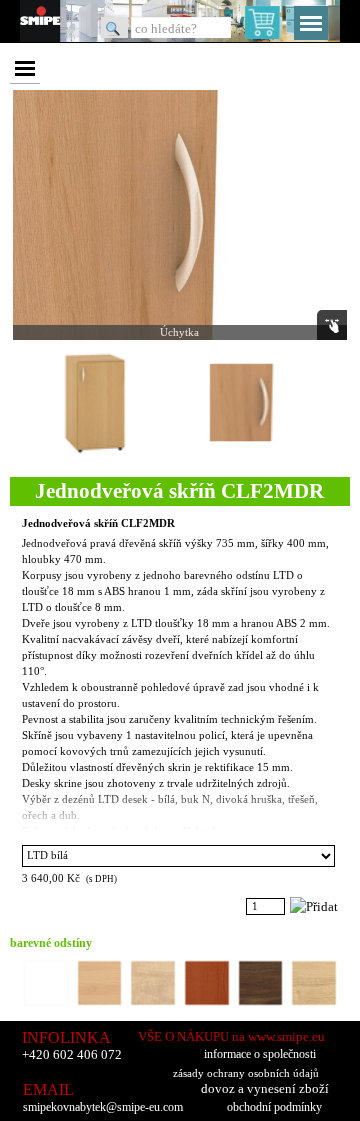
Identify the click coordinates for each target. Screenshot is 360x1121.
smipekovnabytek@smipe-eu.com (103, 1107)
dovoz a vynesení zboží (265, 1088)
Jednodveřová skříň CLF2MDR (98, 523)
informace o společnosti (260, 1054)
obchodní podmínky (274, 1107)
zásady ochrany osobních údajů (246, 1073)
